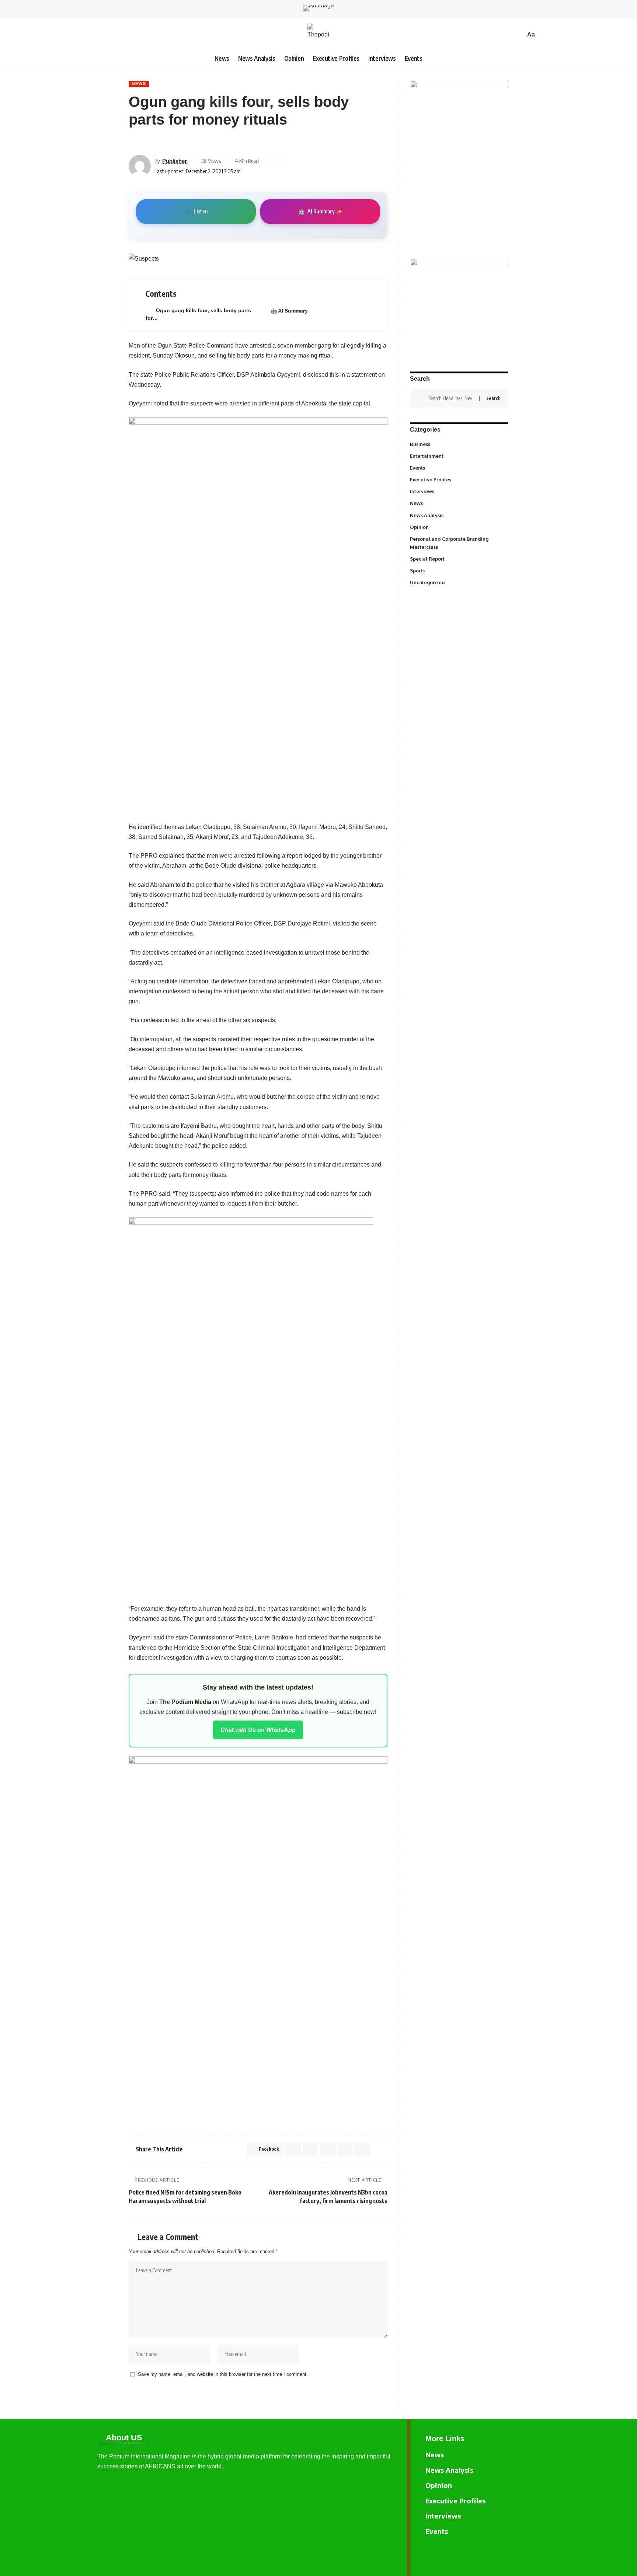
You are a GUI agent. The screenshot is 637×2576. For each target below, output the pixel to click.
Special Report (458, 558)
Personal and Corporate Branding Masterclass (458, 543)
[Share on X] (147, 142)
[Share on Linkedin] (328, 2149)
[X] (534, 2554)
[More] (187, 142)
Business (458, 444)
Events (458, 468)
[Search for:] (451, 398)
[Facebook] (522, 2554)
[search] (518, 35)
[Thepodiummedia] (318, 35)
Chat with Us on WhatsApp (258, 1730)
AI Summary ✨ (320, 211)
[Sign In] (103, 35)
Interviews (458, 491)
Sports (458, 570)
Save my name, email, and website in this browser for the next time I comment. (223, 2374)
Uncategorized (458, 582)
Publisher (175, 161)
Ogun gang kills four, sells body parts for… (198, 314)
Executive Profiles (458, 480)
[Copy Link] (174, 142)
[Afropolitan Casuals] (251, 1406)
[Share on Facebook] (134, 142)
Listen (196, 211)
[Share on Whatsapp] (310, 2149)
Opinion (458, 527)
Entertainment (458, 456)
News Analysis (458, 515)
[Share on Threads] (160, 142)
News (139, 84)
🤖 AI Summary (289, 311)
